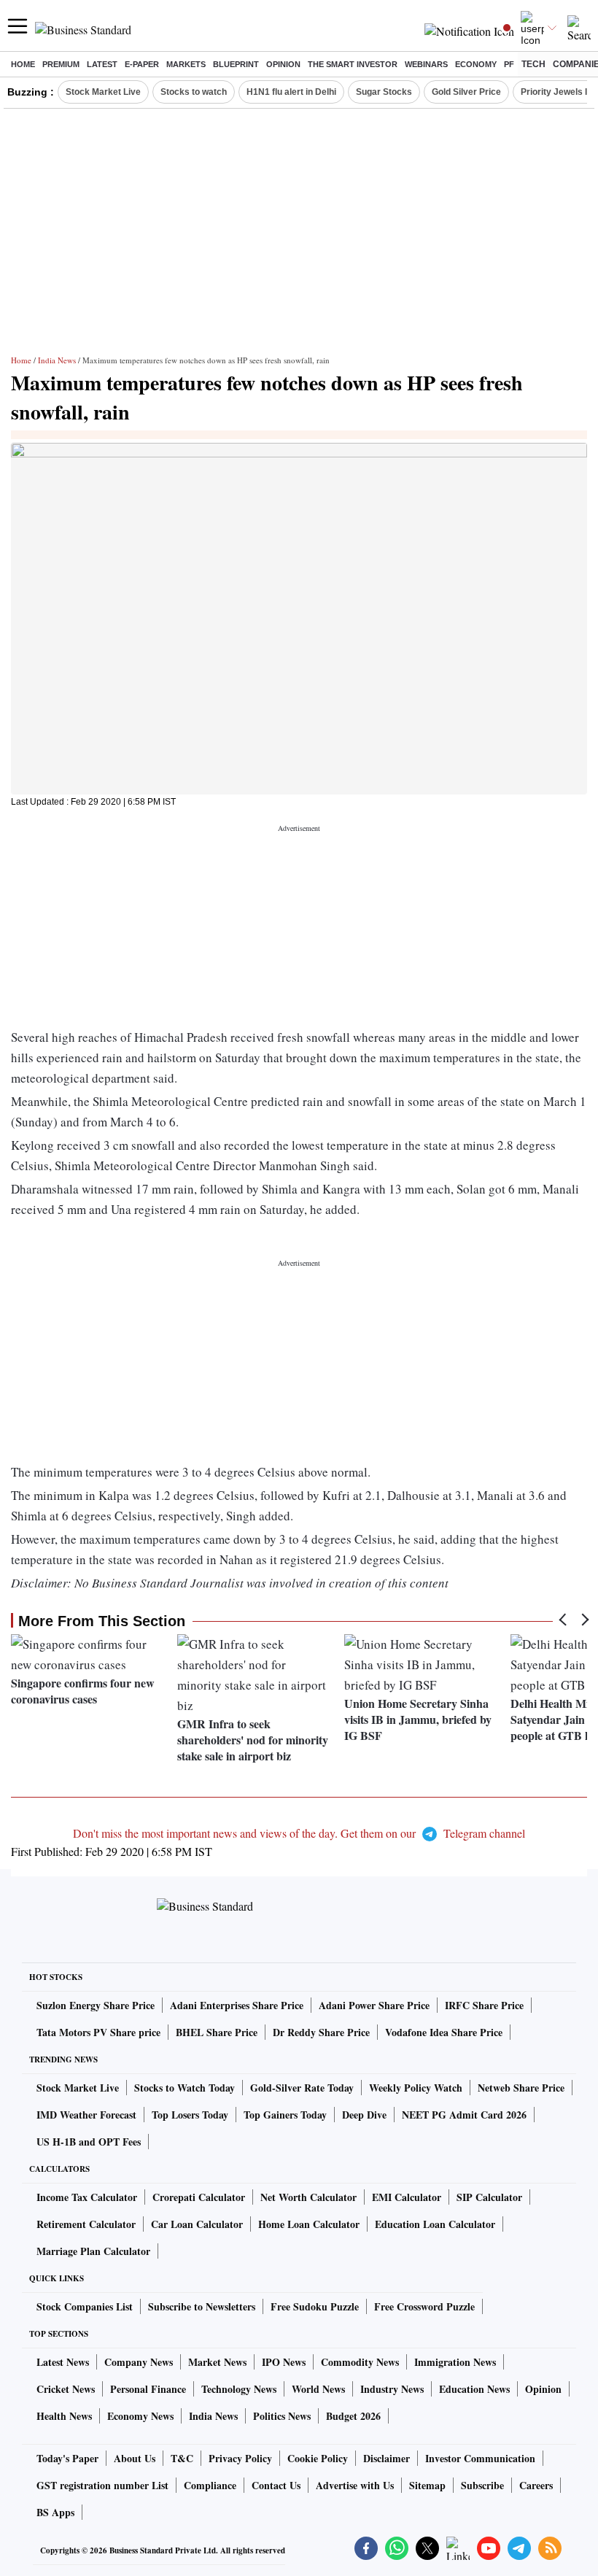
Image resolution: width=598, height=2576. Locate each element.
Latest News (63, 2362)
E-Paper (142, 64)
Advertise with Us (355, 2485)
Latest (102, 64)
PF (509, 64)
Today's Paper (67, 2458)
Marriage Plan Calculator (93, 2251)
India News (57, 360)
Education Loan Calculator (435, 2224)
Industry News (392, 2389)
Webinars (426, 64)
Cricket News (66, 2389)
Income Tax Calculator (87, 2197)
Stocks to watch (194, 92)
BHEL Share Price (217, 2032)
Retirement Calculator (86, 2224)
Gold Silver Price (466, 92)
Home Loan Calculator (309, 2224)
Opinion (283, 64)
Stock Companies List (85, 2306)
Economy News (140, 2416)
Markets (186, 64)
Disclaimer (387, 2458)
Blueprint (236, 64)
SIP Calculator (489, 2197)
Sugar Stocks (384, 92)
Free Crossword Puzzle (424, 2306)
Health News (64, 2416)
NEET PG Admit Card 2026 (464, 2115)
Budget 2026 (353, 2416)
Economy (476, 64)
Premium (61, 64)
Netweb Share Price (521, 2088)
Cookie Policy (318, 2458)
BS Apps (55, 2512)
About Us (135, 2458)
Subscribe (482, 2485)
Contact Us (276, 2485)
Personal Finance (148, 2389)
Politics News (282, 2416)
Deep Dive (364, 2115)
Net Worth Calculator (308, 2197)
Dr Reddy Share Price (321, 2032)
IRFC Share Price (484, 2005)
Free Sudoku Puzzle (315, 2306)
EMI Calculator (407, 2197)
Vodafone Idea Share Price (444, 2032)
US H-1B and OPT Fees (89, 2142)
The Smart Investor (353, 64)
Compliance (210, 2485)
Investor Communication (480, 2458)
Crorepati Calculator (199, 2197)
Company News (139, 2362)
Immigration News (455, 2362)
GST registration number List (102, 2485)
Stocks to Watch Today (185, 2088)
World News (318, 2389)
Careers (536, 2485)
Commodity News (360, 2362)
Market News (217, 2362)
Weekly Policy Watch (416, 2088)
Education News (474, 2389)
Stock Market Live (103, 92)
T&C (182, 2458)
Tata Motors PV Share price (98, 2032)
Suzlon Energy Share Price (96, 2005)
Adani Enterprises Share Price (237, 2005)
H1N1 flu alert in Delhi (291, 92)
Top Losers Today (190, 2115)
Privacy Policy (240, 2458)
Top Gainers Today (285, 2115)
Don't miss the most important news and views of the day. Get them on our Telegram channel (299, 1833)
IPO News (284, 2362)
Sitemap (427, 2485)
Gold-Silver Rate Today (302, 2088)
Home (23, 64)
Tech (533, 64)
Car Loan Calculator (197, 2224)
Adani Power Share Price (374, 2005)
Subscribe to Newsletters (202, 2306)
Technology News (239, 2389)
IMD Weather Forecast (86, 2115)
